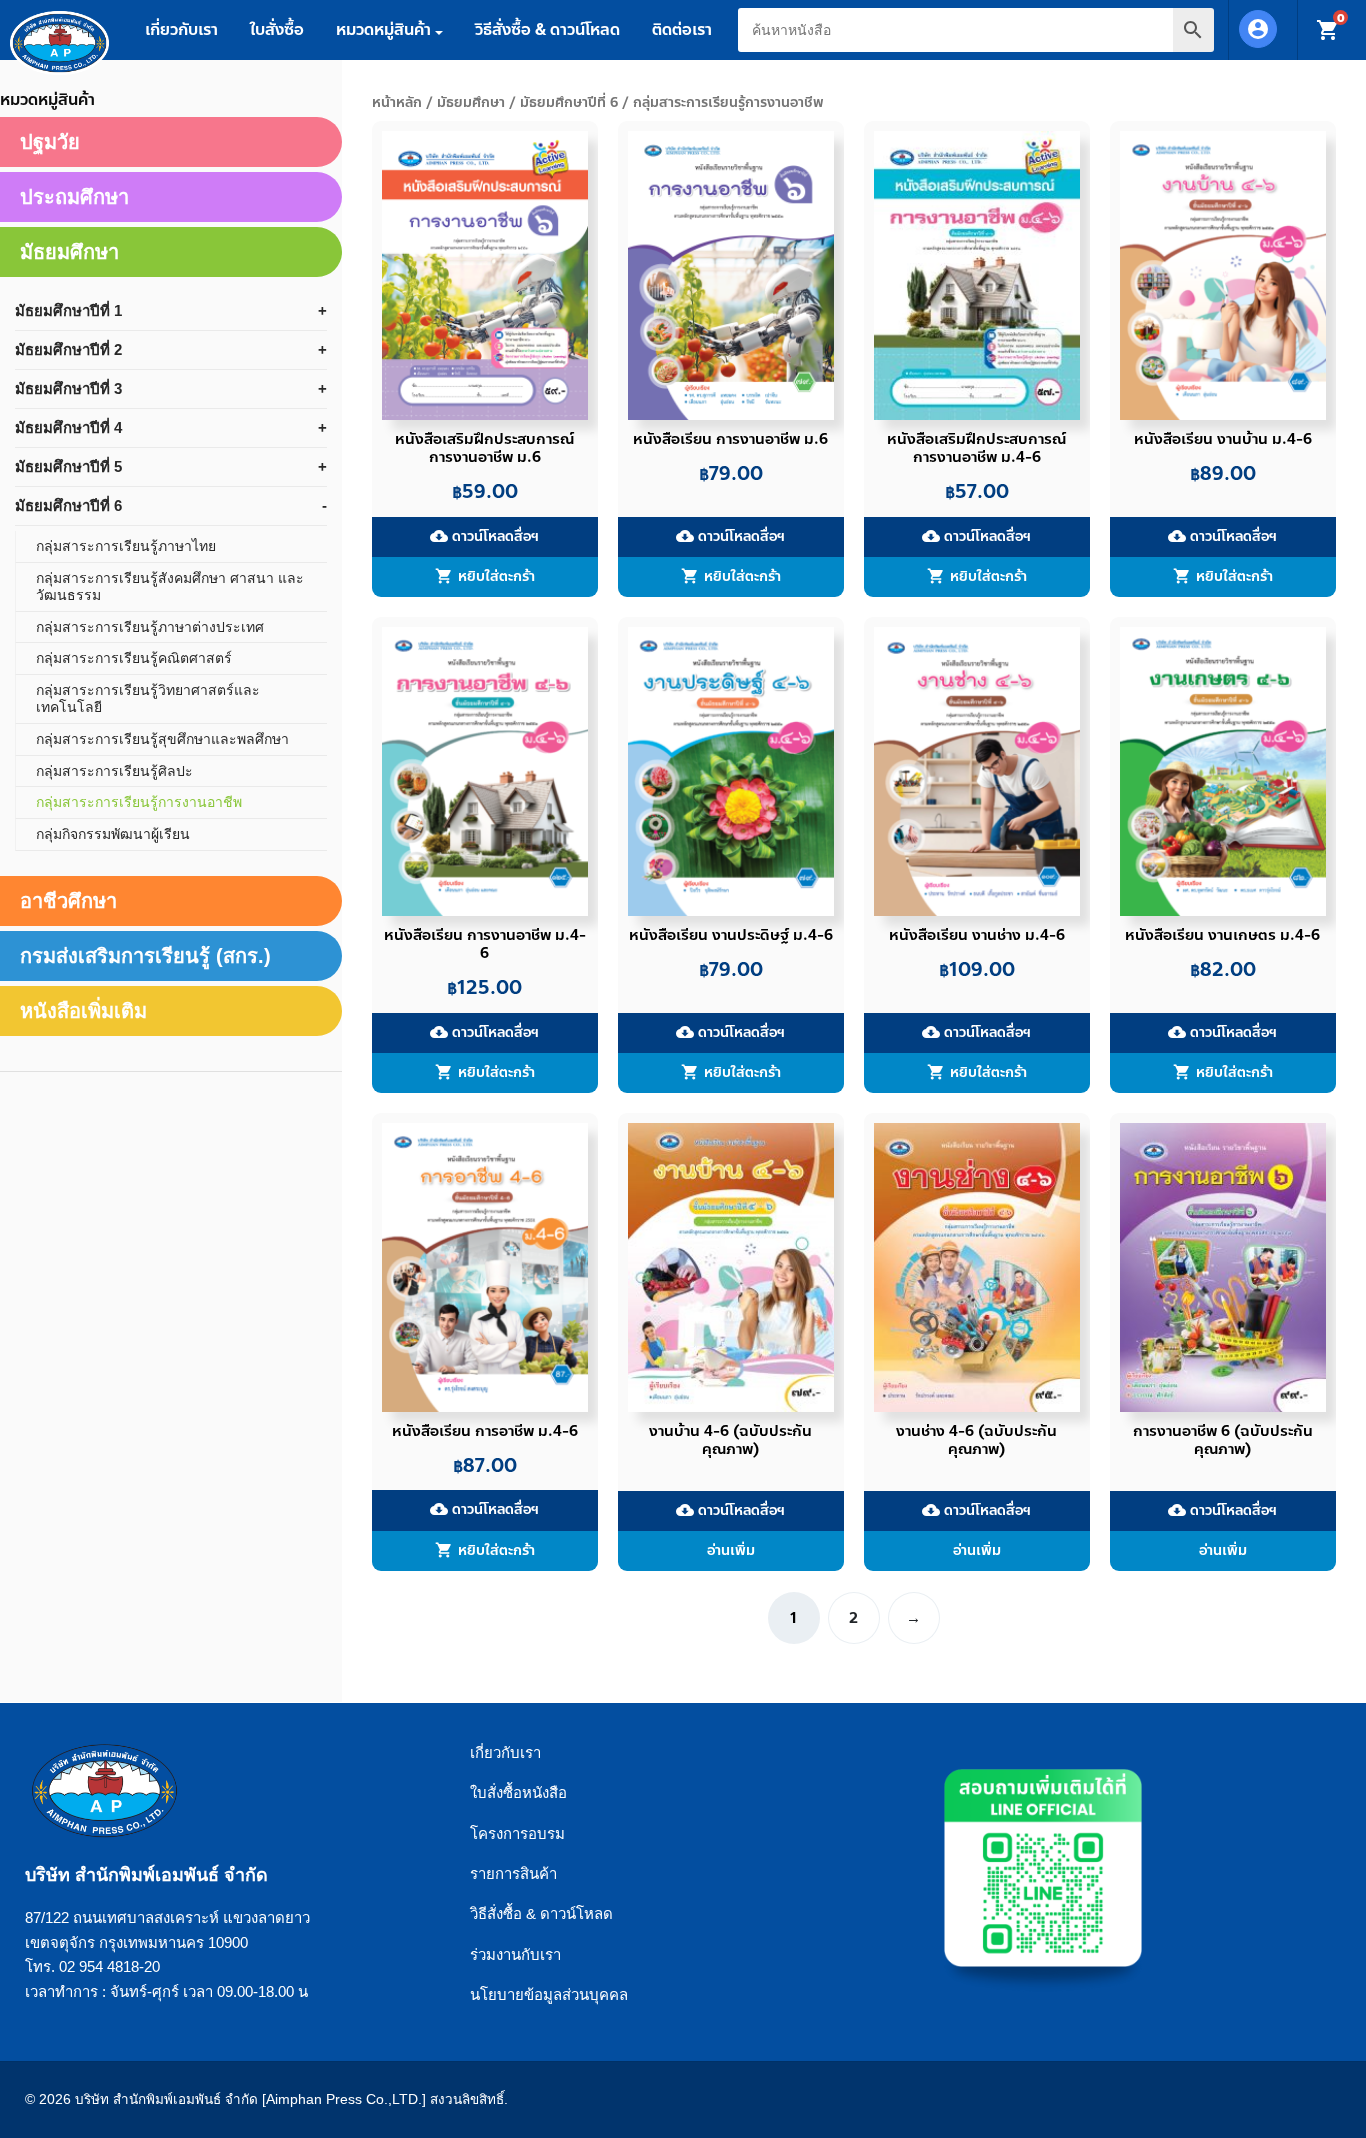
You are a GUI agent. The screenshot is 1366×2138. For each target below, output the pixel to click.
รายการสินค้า (513, 1873)
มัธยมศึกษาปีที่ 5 (68, 466)
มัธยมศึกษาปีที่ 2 (68, 349)
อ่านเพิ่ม (731, 1550)
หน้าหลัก (397, 102)
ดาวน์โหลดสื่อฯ (484, 536)
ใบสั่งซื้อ (277, 29)
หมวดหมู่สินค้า (383, 29)
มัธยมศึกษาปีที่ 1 (68, 310)
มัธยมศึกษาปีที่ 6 (569, 102)
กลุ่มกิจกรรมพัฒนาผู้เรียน (113, 834)
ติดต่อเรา (682, 29)
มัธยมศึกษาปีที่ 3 (68, 388)
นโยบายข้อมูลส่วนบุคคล (549, 1994)
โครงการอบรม (517, 1833)
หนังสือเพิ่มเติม (83, 1011)
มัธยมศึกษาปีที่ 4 (68, 427)
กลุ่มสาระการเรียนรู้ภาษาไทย (126, 546)
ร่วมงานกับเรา (515, 1954)
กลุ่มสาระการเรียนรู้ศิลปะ (114, 771)
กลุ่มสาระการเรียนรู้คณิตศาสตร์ (134, 658)
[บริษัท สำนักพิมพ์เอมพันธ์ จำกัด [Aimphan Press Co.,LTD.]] (59, 43)
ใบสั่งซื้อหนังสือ (518, 1792)
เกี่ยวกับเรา (181, 29)
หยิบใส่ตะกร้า (496, 576)
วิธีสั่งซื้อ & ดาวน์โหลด (547, 29)
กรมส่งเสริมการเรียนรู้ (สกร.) (145, 956)
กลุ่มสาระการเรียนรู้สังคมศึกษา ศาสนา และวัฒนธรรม (170, 586)
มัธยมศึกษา (471, 102)
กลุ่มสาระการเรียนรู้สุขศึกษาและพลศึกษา (162, 739)
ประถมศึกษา (74, 197)
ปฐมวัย (50, 142)
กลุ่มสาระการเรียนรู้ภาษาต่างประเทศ (150, 627)
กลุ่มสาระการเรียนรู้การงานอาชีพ (139, 802)
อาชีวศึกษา (68, 901)
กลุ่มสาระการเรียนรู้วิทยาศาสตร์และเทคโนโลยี (148, 698)
